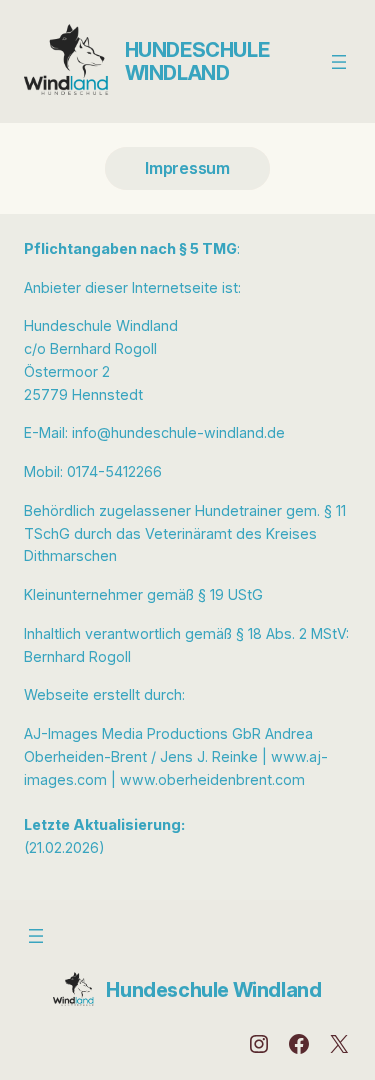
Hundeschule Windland (197, 61)
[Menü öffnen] (339, 62)
